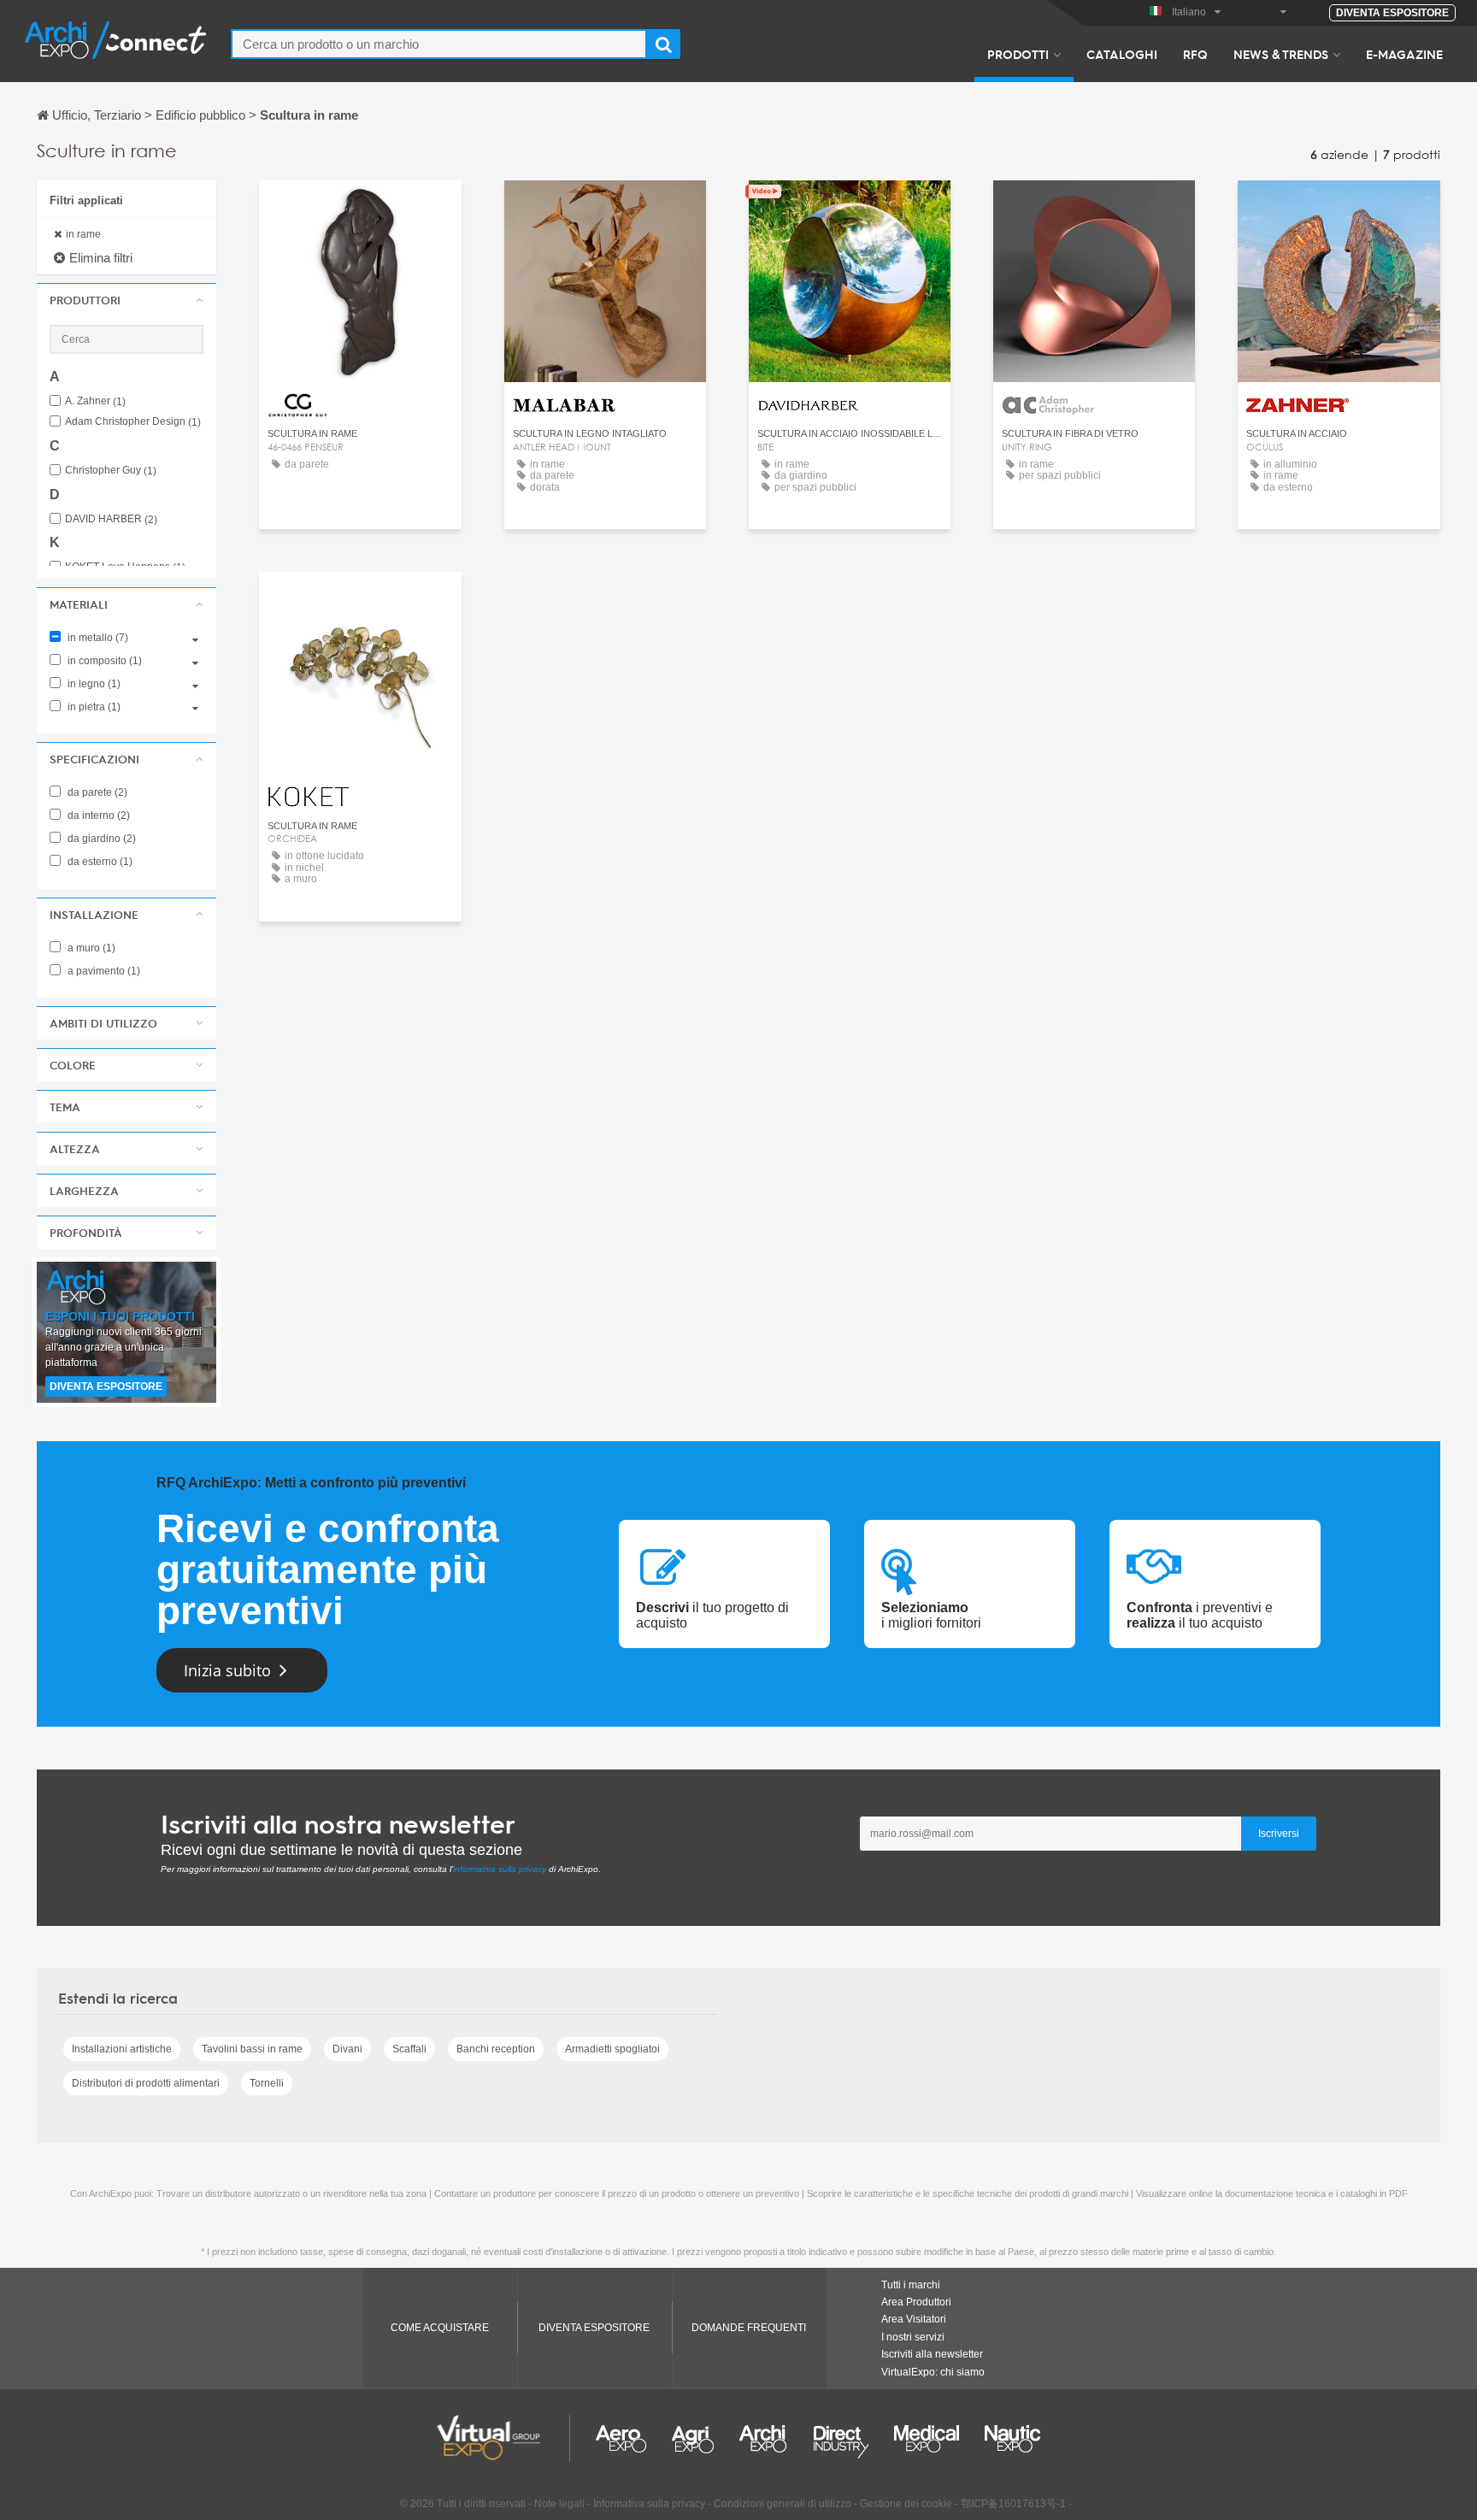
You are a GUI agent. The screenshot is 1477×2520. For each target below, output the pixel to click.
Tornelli (267, 2083)
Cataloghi (1122, 54)
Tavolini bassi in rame (252, 2049)
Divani (347, 2049)
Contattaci (360, 209)
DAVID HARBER (111, 519)
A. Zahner (95, 401)
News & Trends (1281, 54)
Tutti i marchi (911, 2285)
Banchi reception (496, 2049)
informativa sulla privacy (500, 1869)
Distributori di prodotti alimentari (146, 2083)
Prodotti (1018, 54)
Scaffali (409, 2049)
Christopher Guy (111, 471)
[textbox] (439, 44)
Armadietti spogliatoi (612, 2049)
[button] (127, 300)
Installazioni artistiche (122, 2049)
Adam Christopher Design (133, 422)
